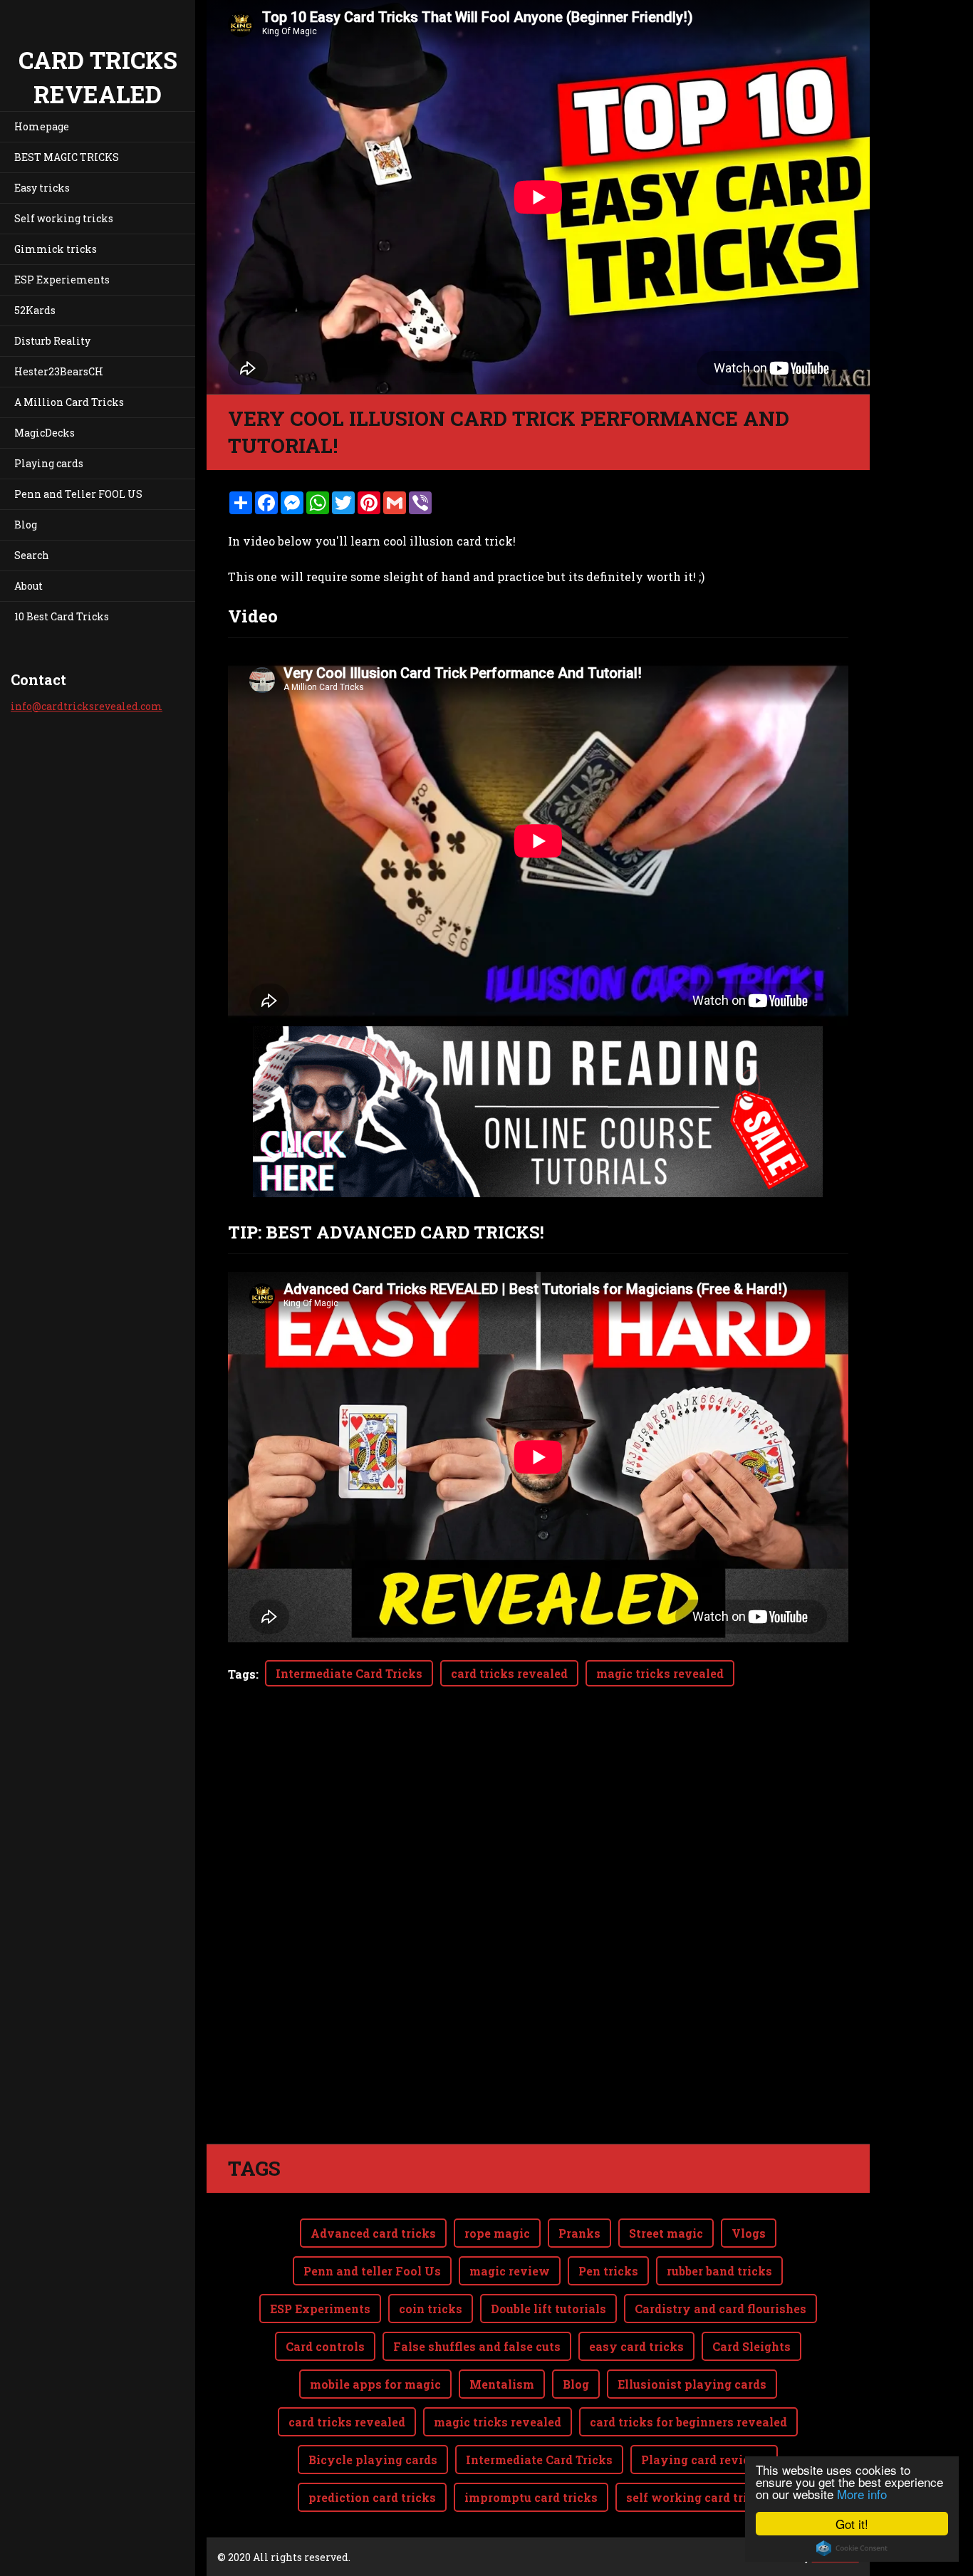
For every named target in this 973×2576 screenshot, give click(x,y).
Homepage (42, 126)
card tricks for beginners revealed (688, 2422)
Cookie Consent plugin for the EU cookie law (852, 2548)
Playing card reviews (704, 2460)
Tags (242, 1674)
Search (32, 555)
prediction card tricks (372, 2497)
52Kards (35, 310)
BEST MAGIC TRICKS (67, 157)
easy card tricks (636, 2346)
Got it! (852, 2524)
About (28, 586)
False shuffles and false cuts (477, 2346)
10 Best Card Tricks (62, 616)
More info (862, 2494)
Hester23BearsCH (59, 371)
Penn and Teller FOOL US (78, 494)
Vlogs (749, 2233)
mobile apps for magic (375, 2384)
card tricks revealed (509, 1673)
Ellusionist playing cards (692, 2384)
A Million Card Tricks (69, 402)
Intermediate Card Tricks (349, 1673)
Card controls (325, 2346)
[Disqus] (538, 1944)
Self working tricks (64, 218)
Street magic (666, 2233)
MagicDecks (45, 433)
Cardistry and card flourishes (720, 2309)
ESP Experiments (320, 2309)
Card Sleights (751, 2346)
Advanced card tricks (373, 2233)
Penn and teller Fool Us (372, 2271)
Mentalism (502, 2384)
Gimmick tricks (56, 249)
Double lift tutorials (548, 2309)
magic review (510, 2271)
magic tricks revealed (660, 1673)
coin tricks (431, 2309)
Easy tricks (42, 188)
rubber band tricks (719, 2271)
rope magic (497, 2233)
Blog (26, 525)
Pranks (579, 2233)
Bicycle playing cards (373, 2460)
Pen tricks (608, 2271)
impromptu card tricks (531, 2497)
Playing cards (49, 463)
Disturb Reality (52, 341)
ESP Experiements (62, 280)
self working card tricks (697, 2497)
